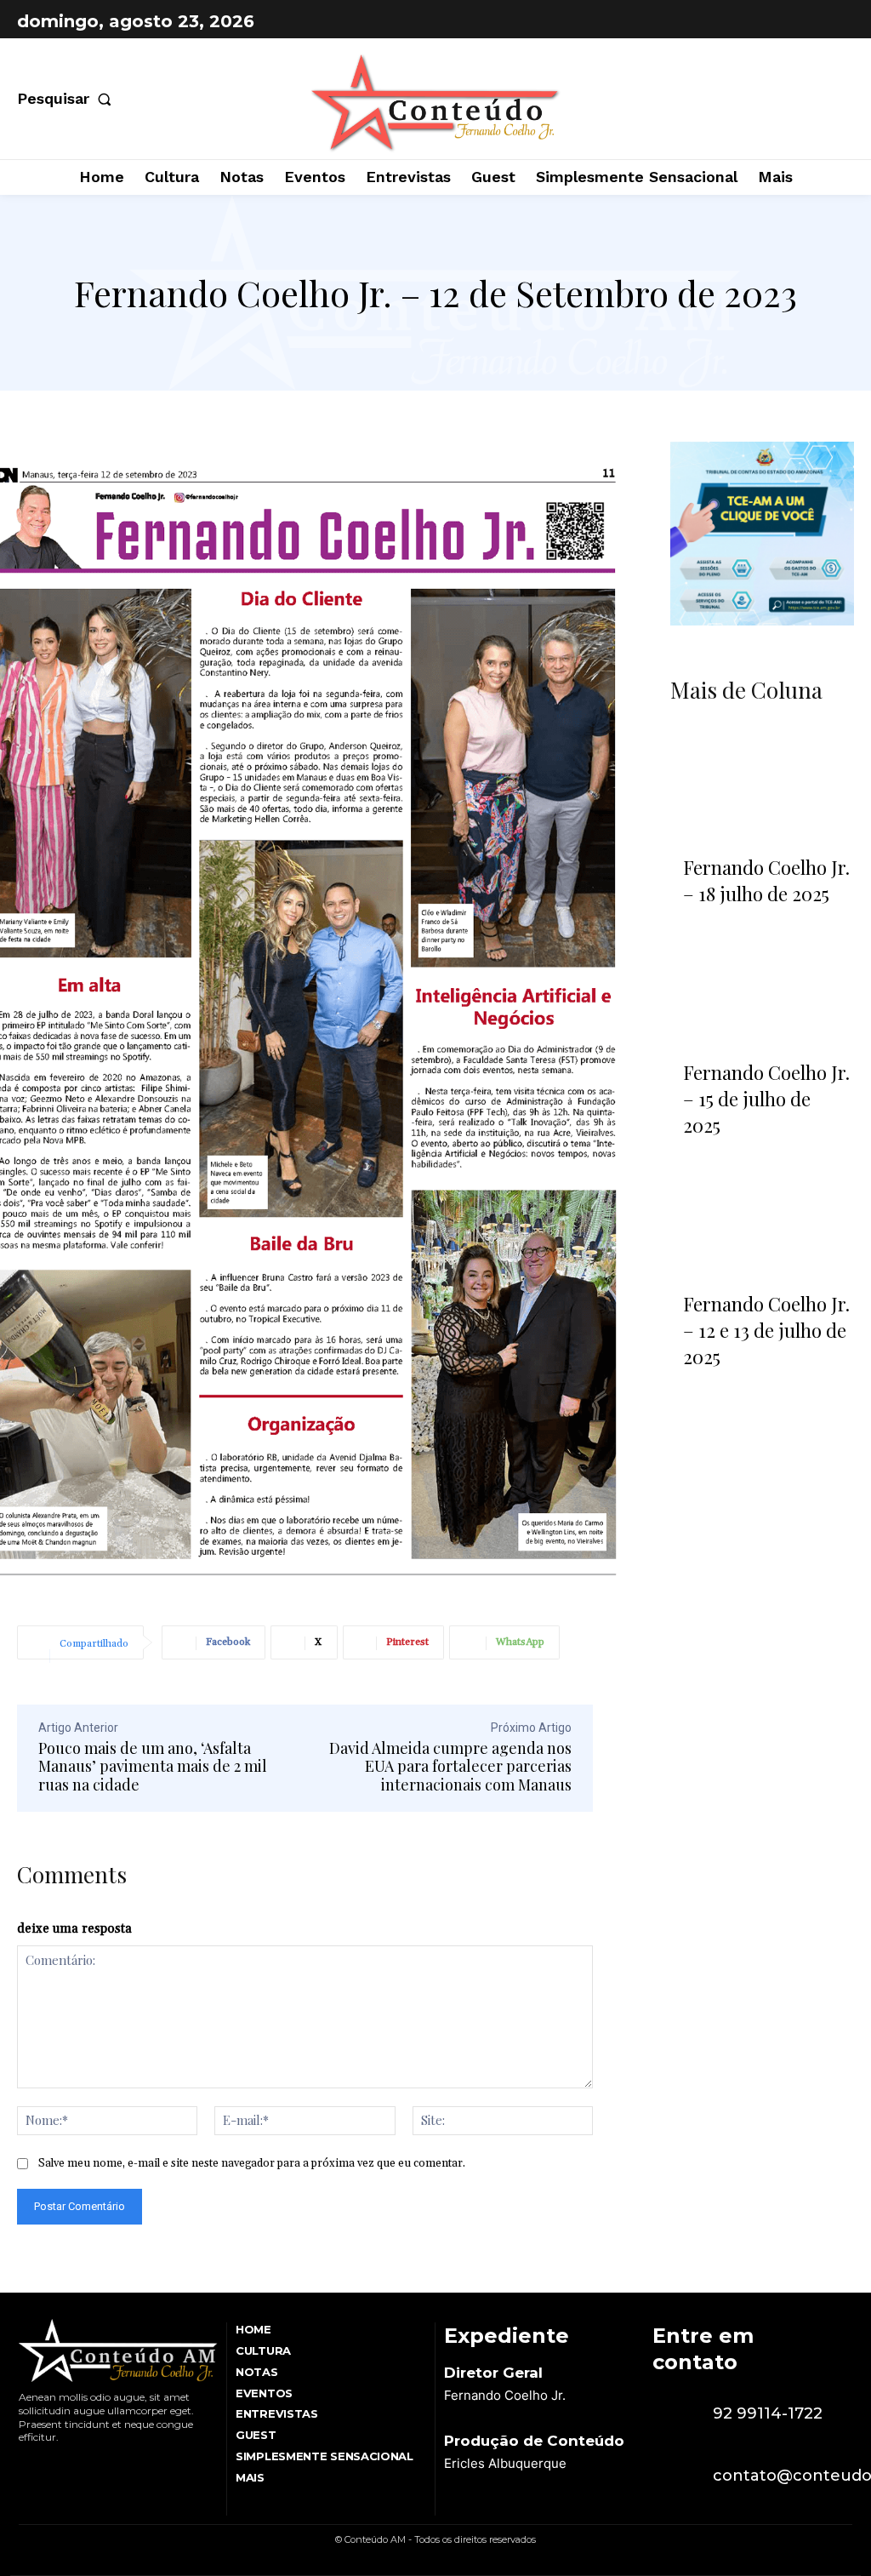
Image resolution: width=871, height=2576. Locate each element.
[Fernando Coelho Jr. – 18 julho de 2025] (762, 783)
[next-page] (736, 1398)
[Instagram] (837, 21)
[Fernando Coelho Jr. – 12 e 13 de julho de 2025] (762, 1219)
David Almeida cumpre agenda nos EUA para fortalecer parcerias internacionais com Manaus (450, 1766)
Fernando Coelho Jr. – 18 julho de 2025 (766, 880)
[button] (68, 99)
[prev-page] (690, 1398)
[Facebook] (794, 21)
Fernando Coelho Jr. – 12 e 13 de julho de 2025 (766, 1330)
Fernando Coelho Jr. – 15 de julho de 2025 (766, 1099)
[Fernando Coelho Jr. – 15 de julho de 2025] (762, 988)
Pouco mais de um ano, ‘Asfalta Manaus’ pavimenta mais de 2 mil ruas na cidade (153, 1766)
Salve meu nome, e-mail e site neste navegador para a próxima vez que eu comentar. (252, 2163)
